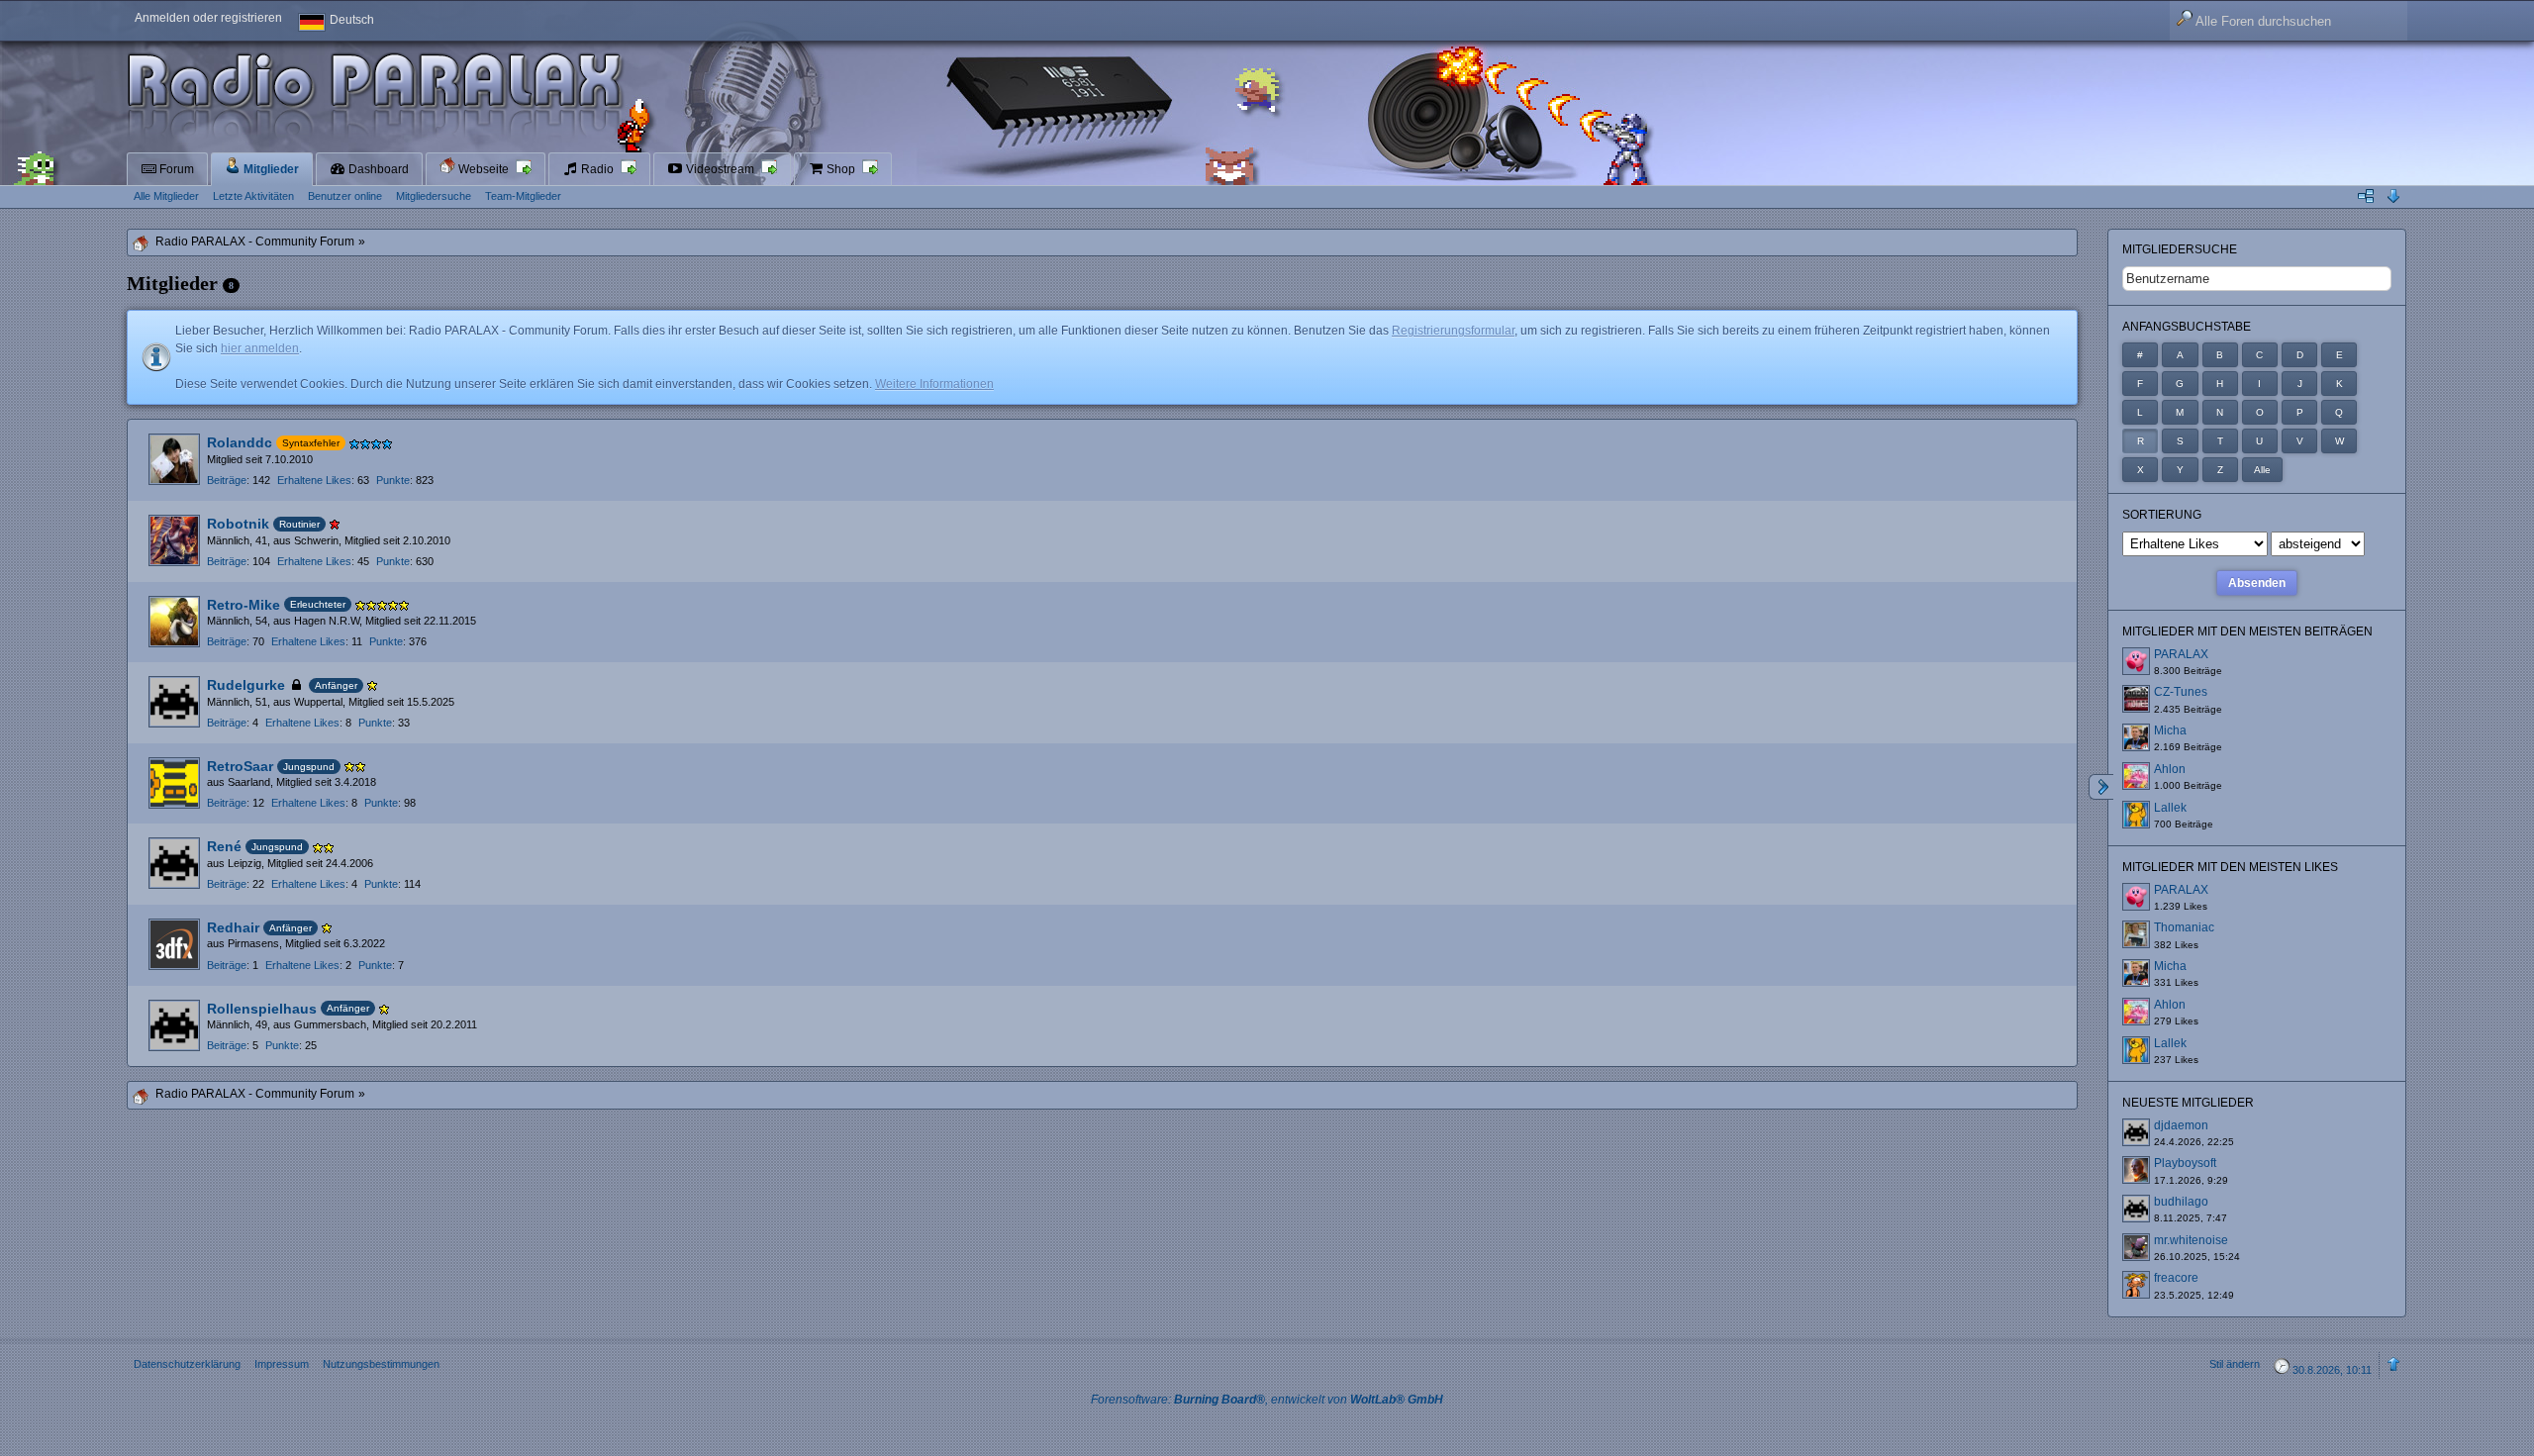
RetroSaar (240, 766)
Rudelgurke (246, 685)
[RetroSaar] (174, 783)
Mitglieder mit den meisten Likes (2230, 867)
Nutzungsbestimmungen (381, 1364)
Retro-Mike (244, 605)
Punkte (393, 480)
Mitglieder (270, 169)
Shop (841, 169)
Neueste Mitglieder (2188, 1103)
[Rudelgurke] (174, 702)
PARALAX (2181, 654)
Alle (2262, 470)
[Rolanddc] (174, 459)
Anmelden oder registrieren (208, 18)
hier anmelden (260, 348)
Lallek (2170, 808)
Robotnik (238, 524)
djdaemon (2181, 1125)
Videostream (720, 169)
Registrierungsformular (1453, 331)
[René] (174, 863)
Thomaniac (2184, 927)
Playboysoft (2185, 1163)
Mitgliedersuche (2180, 249)
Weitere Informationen (934, 384)
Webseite (484, 169)
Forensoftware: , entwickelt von (1267, 1400)
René (224, 846)
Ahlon (2170, 769)
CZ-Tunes (2181, 692)
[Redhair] (174, 944)
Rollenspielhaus (262, 1009)
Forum (175, 169)
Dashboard (377, 169)
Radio (597, 169)
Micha (2170, 730)
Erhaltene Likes (314, 480)
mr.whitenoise (2191, 1240)
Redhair (233, 927)
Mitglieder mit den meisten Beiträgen (2247, 631)
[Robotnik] (174, 540)
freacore (2176, 1278)
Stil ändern (2235, 1364)
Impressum (282, 1364)
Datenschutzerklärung (187, 1364)
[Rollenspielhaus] (174, 1025)
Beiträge (227, 480)
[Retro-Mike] (174, 622)
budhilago (2181, 1202)
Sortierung (2162, 515)
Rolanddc (240, 442)
